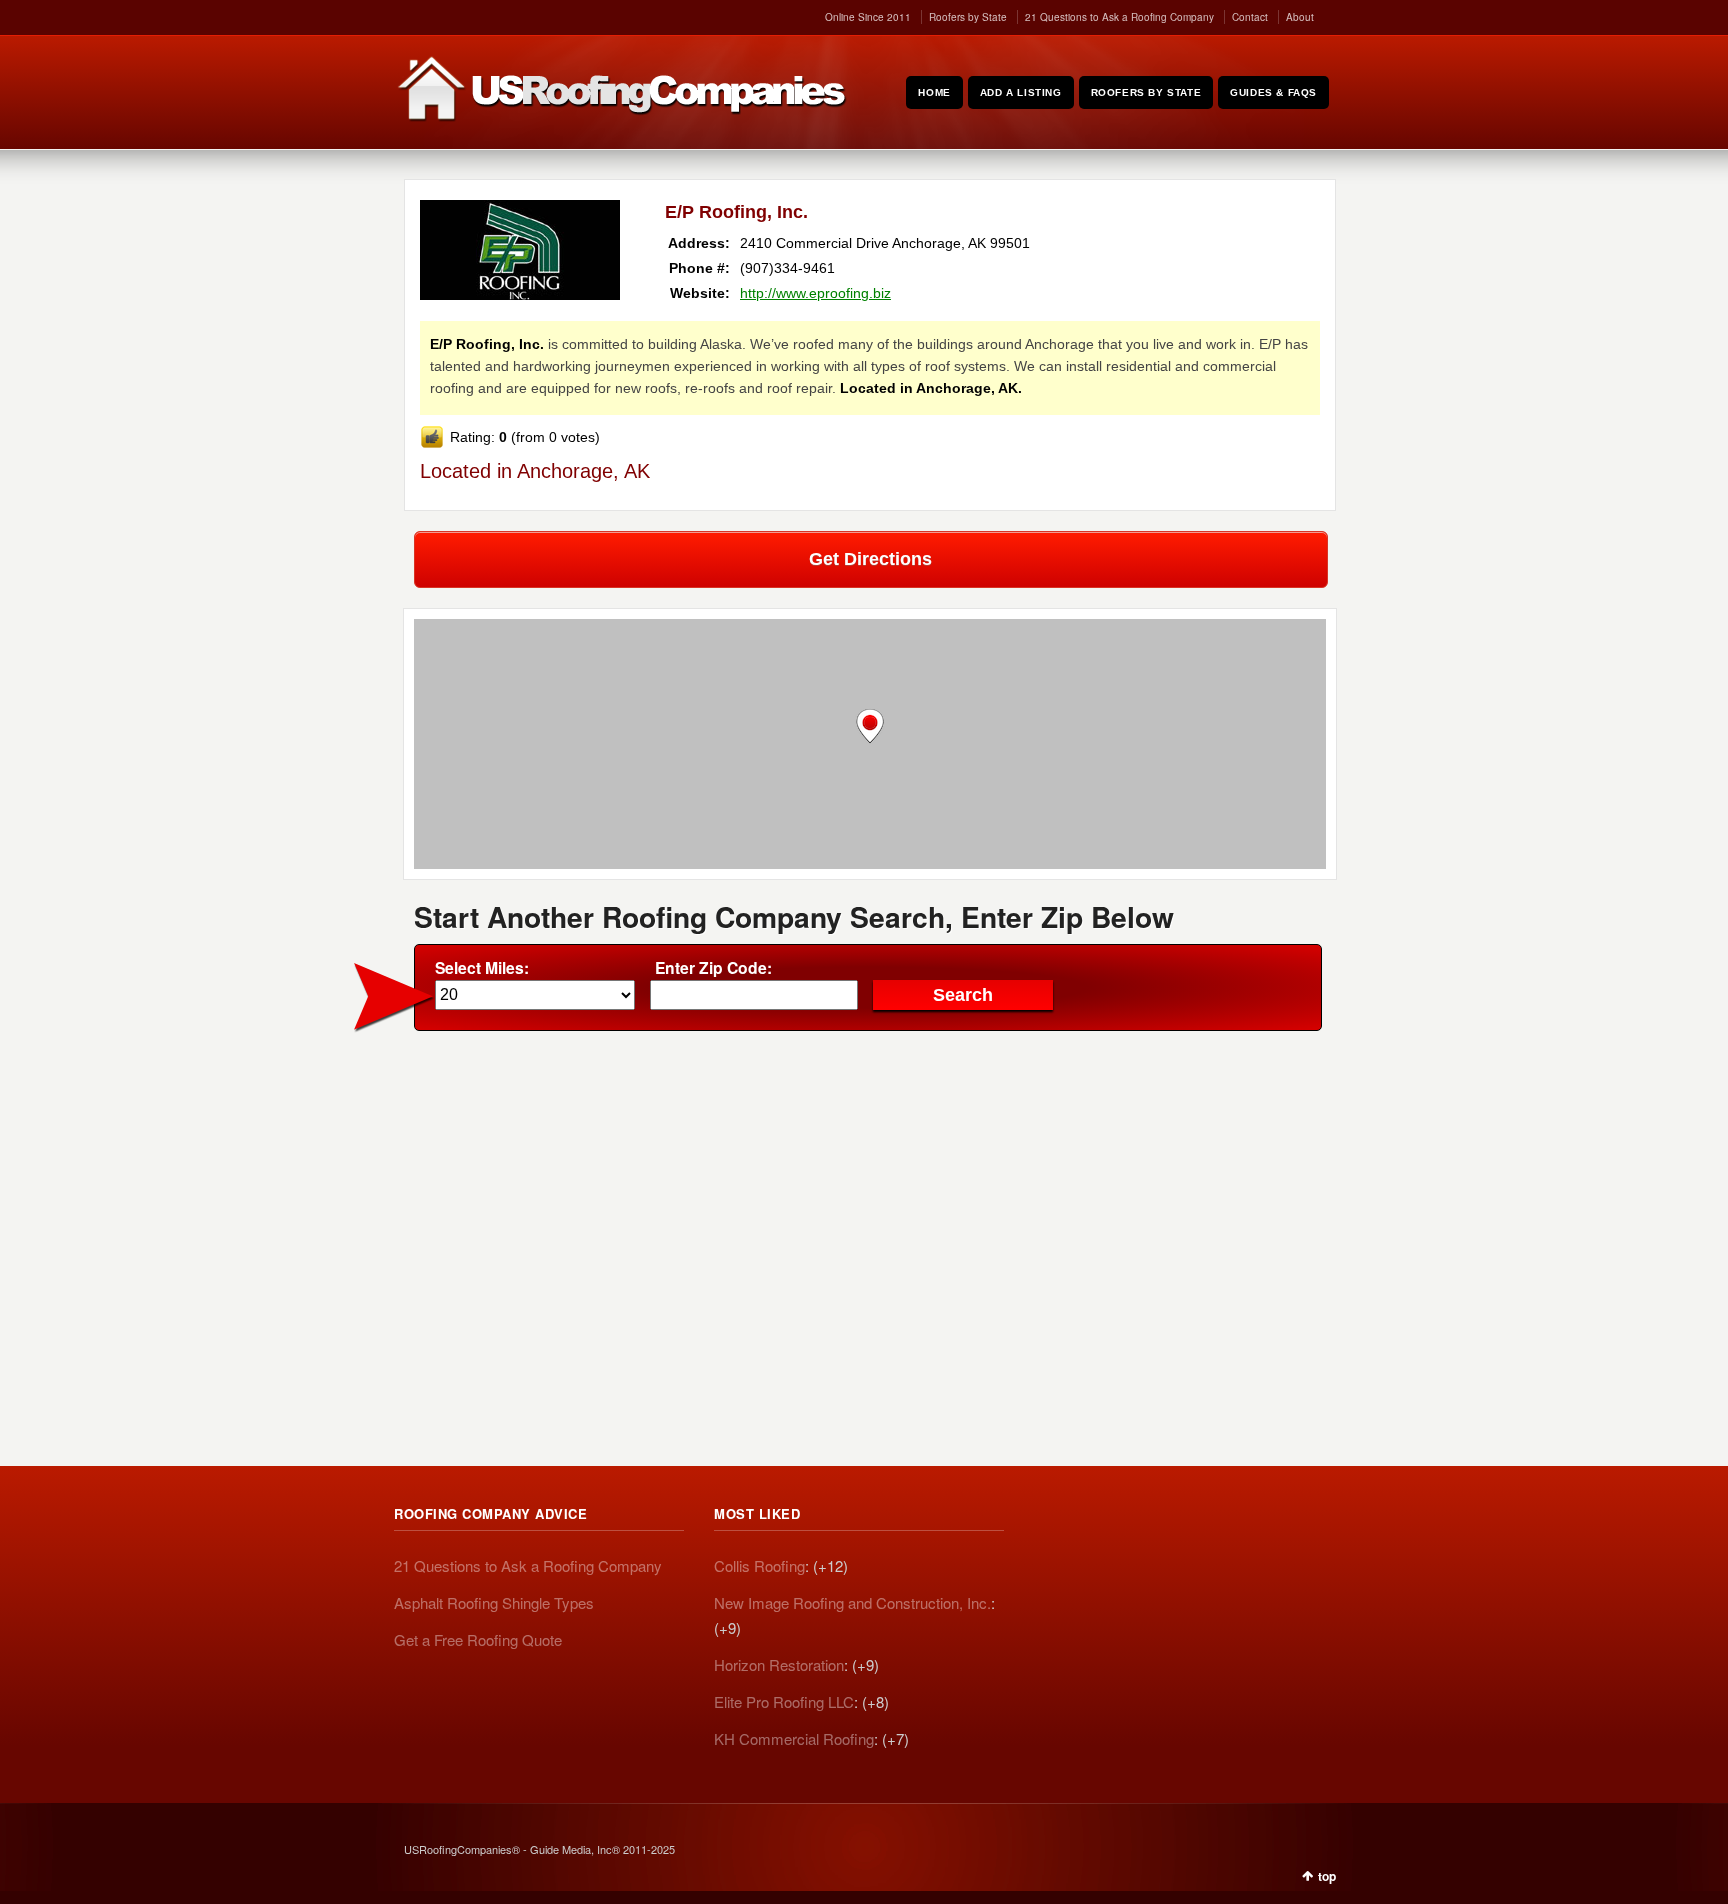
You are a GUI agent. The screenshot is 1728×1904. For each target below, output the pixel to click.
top (1327, 1876)
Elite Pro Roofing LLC (784, 1701)
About (1300, 17)
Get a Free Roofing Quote (478, 1639)
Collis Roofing (759, 1565)
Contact (1250, 17)
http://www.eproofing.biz (815, 293)
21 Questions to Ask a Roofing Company (1119, 17)
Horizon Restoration (779, 1664)
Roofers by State (968, 17)
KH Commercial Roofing (794, 1738)
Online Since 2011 (868, 17)
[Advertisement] (870, 1191)
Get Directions (870, 559)
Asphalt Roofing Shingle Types (494, 1602)
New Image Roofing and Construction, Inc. (852, 1602)
